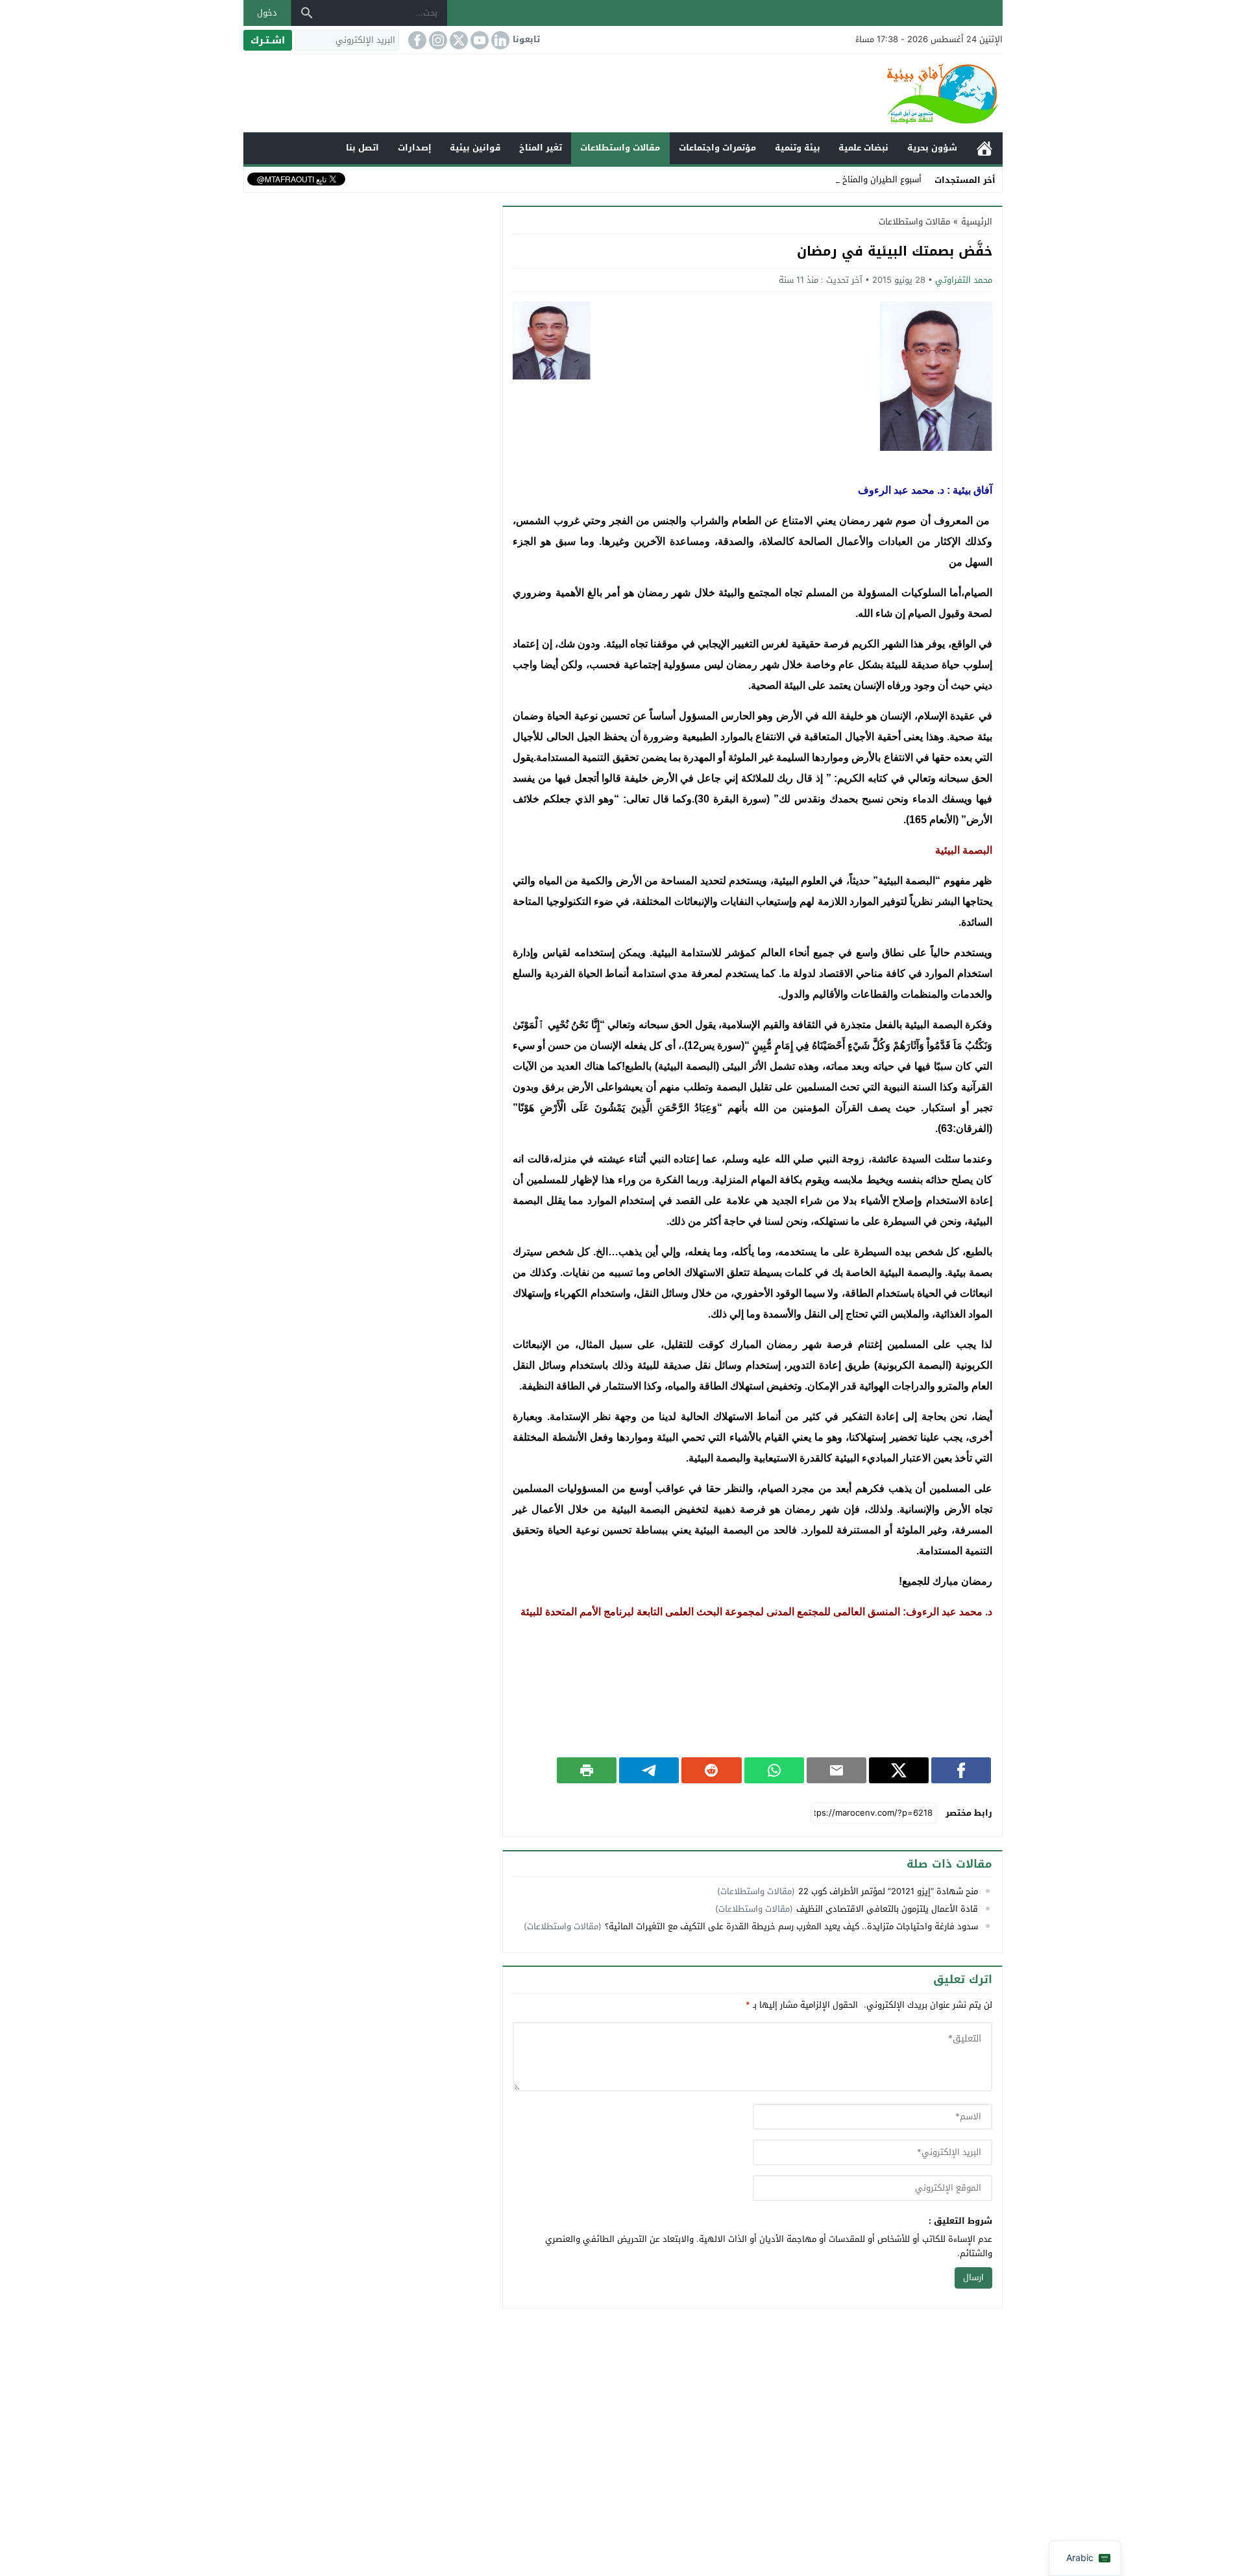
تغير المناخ (541, 148)
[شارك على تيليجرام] (649, 1770)
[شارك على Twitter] (899, 1770)
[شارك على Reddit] (711, 1770)
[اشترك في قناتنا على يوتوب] (478, 40)
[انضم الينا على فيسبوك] (416, 40)
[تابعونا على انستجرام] (437, 40)
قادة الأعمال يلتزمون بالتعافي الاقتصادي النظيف (887, 1909)
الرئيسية (984, 148)
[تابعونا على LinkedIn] (499, 40)
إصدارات (415, 148)
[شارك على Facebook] (961, 1770)
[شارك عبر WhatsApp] (774, 1770)
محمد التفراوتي (964, 280)
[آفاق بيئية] (623, 93)
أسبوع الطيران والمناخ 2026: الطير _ (855, 179)
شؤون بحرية (932, 148)
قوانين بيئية (475, 148)
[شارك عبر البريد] (837, 1770)
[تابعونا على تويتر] (458, 40)
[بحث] (307, 13)
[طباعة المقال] (587, 1770)
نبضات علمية (863, 148)
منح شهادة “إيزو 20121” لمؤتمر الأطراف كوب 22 (888, 1891)
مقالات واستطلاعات (620, 148)
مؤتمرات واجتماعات (717, 148)
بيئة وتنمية (798, 148)
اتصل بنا (362, 148)
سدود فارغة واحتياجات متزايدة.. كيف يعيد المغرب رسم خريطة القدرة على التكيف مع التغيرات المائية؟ (791, 1926)
